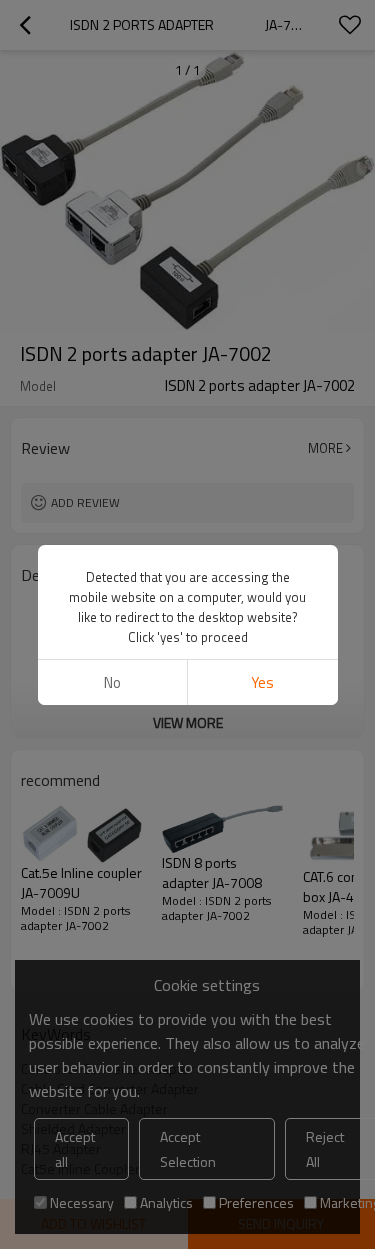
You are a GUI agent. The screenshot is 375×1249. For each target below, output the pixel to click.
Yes (262, 682)
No (112, 682)
